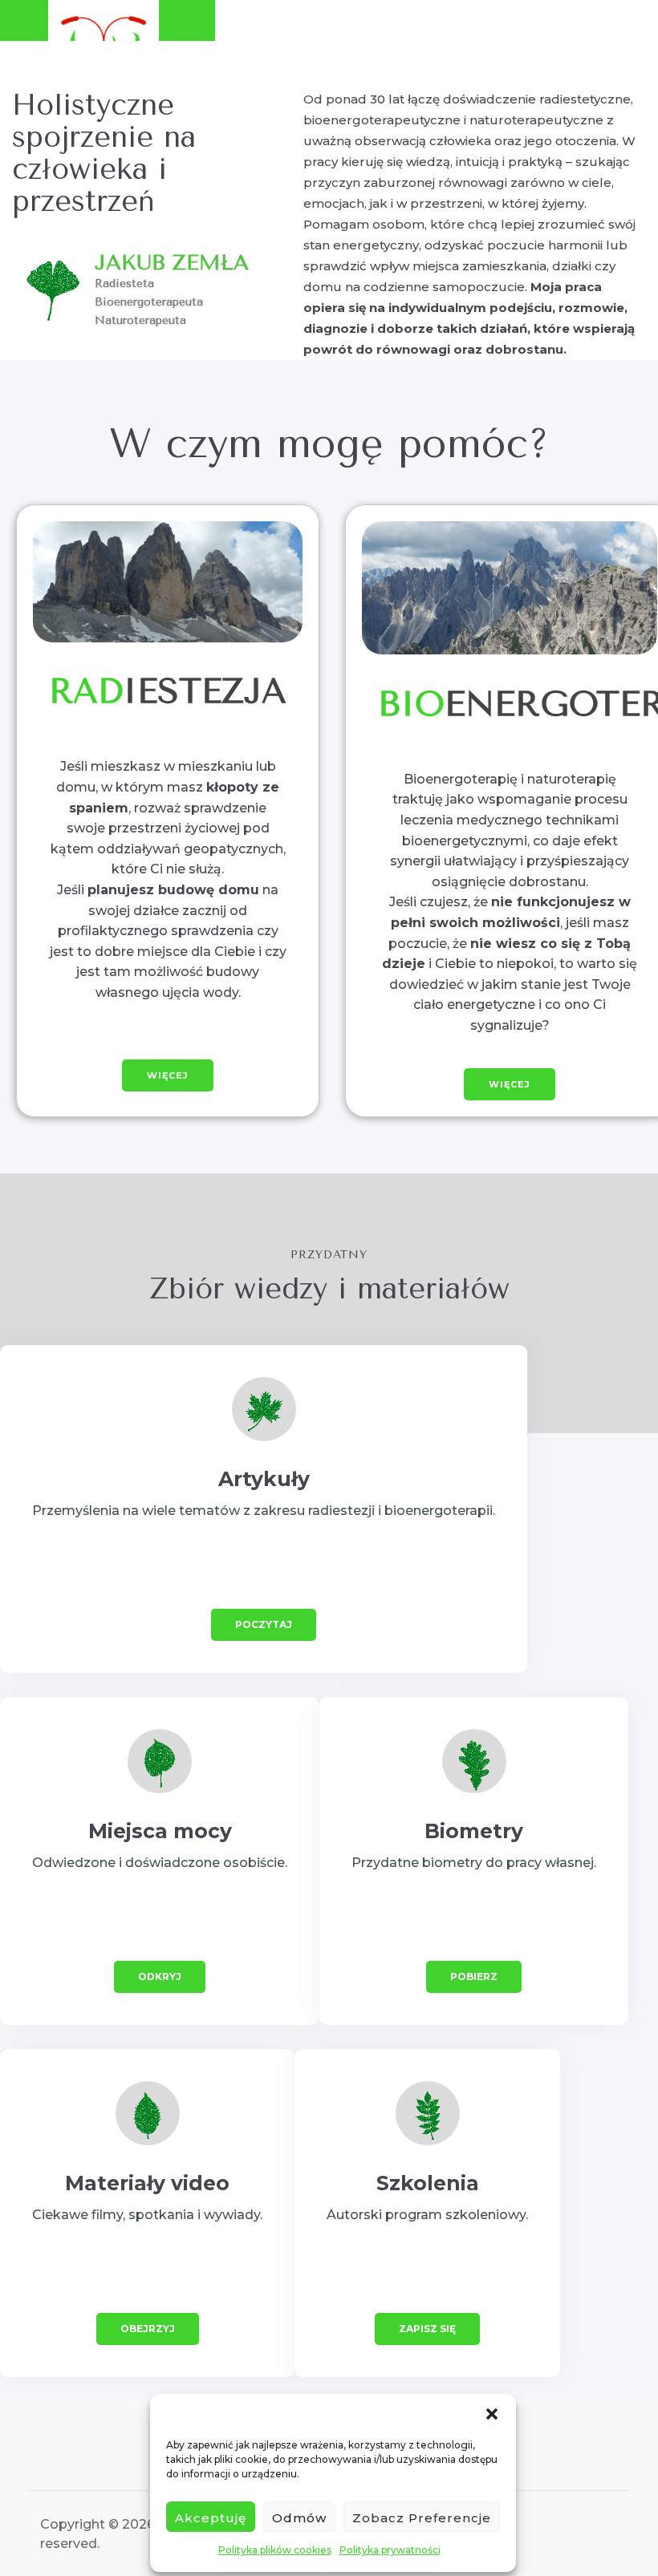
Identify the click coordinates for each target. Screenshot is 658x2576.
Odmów (299, 2518)
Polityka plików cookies (275, 2550)
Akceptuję (211, 2518)
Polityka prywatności (390, 2550)
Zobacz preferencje (422, 2518)
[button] (492, 2414)
